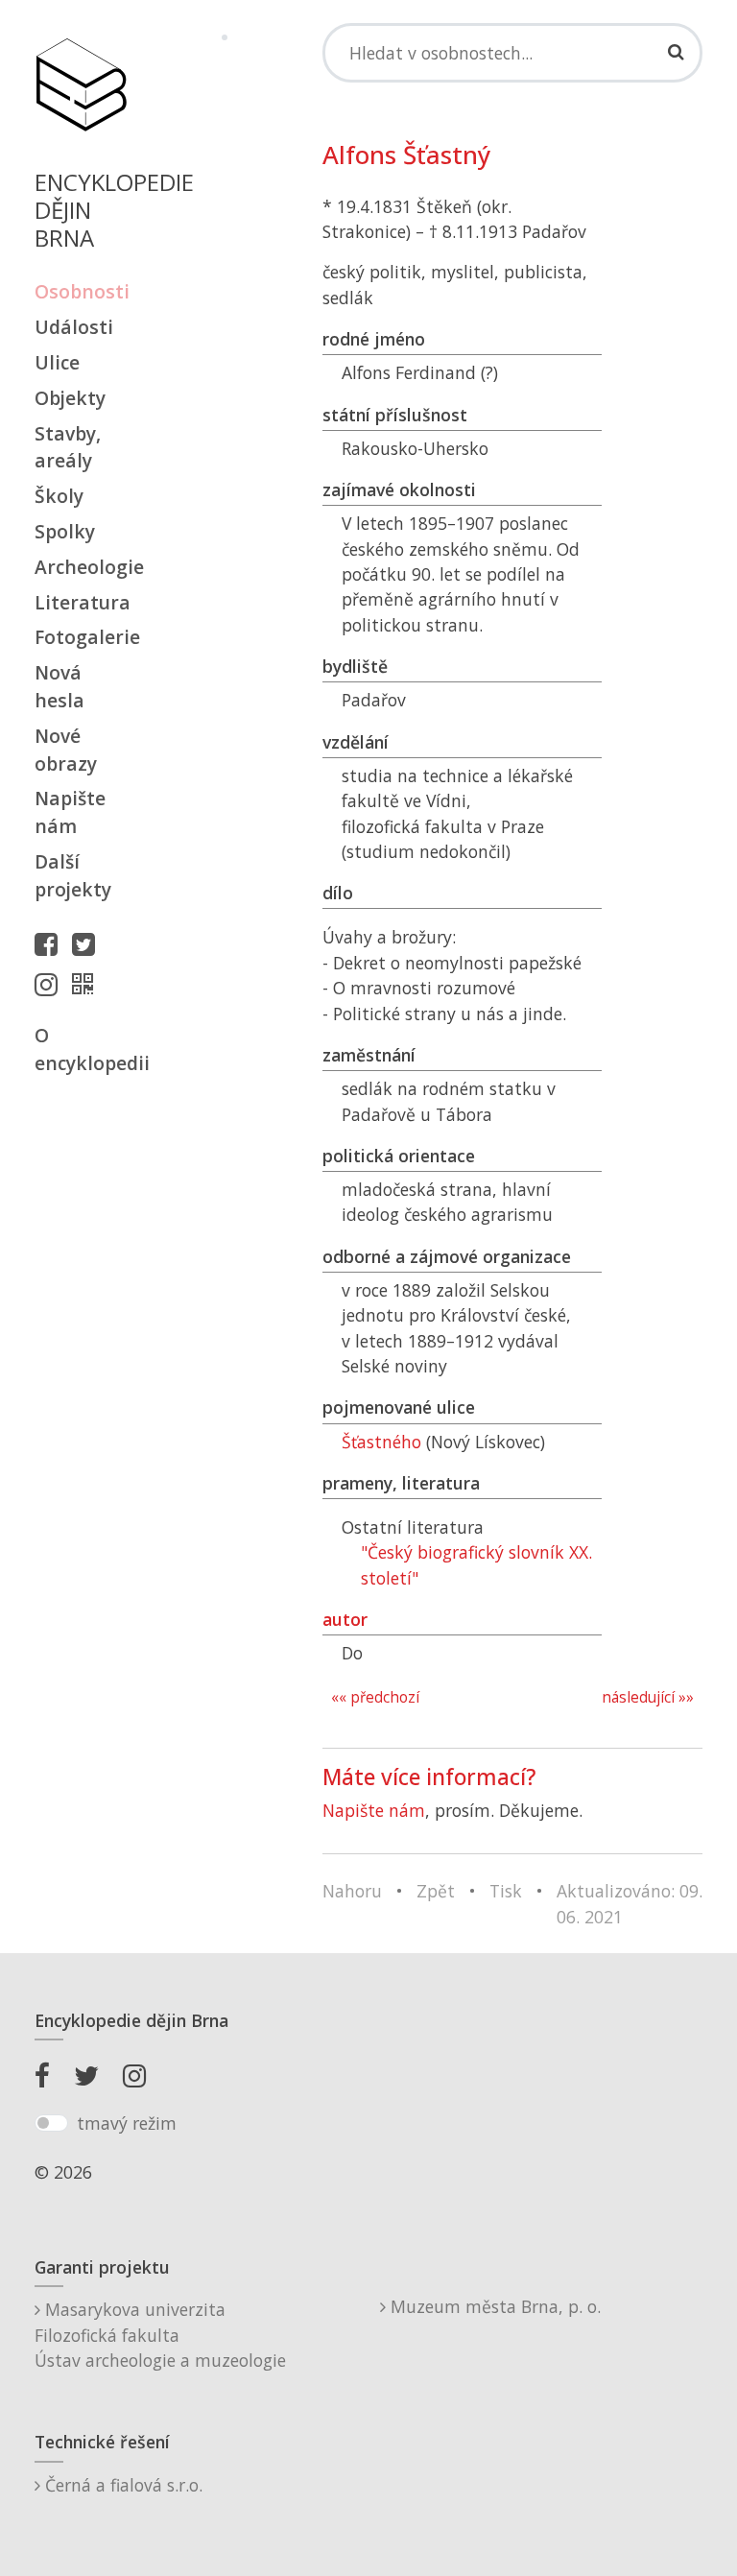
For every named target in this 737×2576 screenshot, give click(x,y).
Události (74, 327)
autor (345, 1619)
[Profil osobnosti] (87, 984)
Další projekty (73, 875)
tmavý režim (127, 2123)
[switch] (51, 2123)
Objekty (70, 398)
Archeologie (81, 567)
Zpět (436, 1891)
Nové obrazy (66, 750)
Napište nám (70, 812)
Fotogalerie (81, 637)
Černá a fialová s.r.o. (121, 2485)
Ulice (57, 362)
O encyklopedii (81, 1049)
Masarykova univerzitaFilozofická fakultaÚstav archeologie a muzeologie (160, 2335)
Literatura (81, 602)
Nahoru (352, 1891)
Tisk (506, 1891)
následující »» (648, 1697)
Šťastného (381, 1442)
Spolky (65, 531)
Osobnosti (81, 291)
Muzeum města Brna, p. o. (493, 2306)
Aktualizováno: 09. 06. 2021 (630, 1903)
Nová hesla (59, 686)
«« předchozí (375, 1697)
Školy (59, 496)
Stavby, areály (68, 447)
